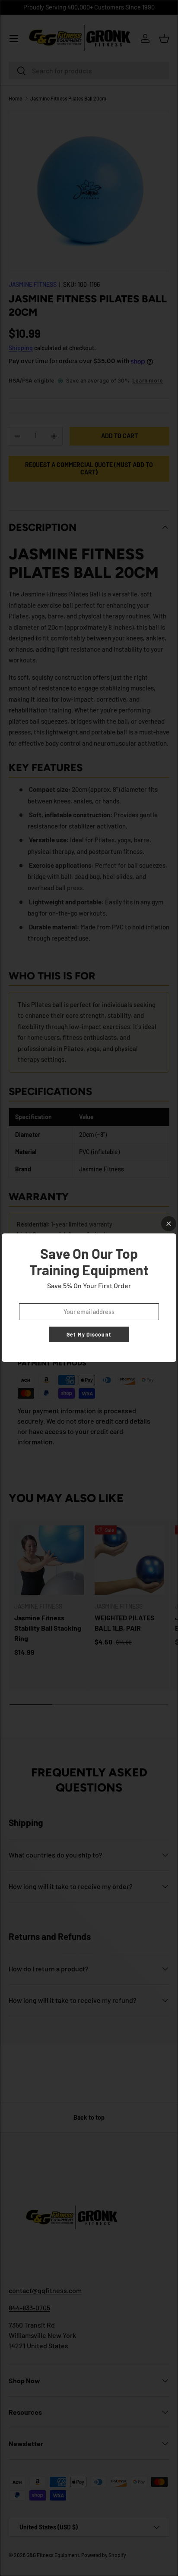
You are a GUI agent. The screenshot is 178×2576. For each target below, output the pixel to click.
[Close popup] (169, 1224)
